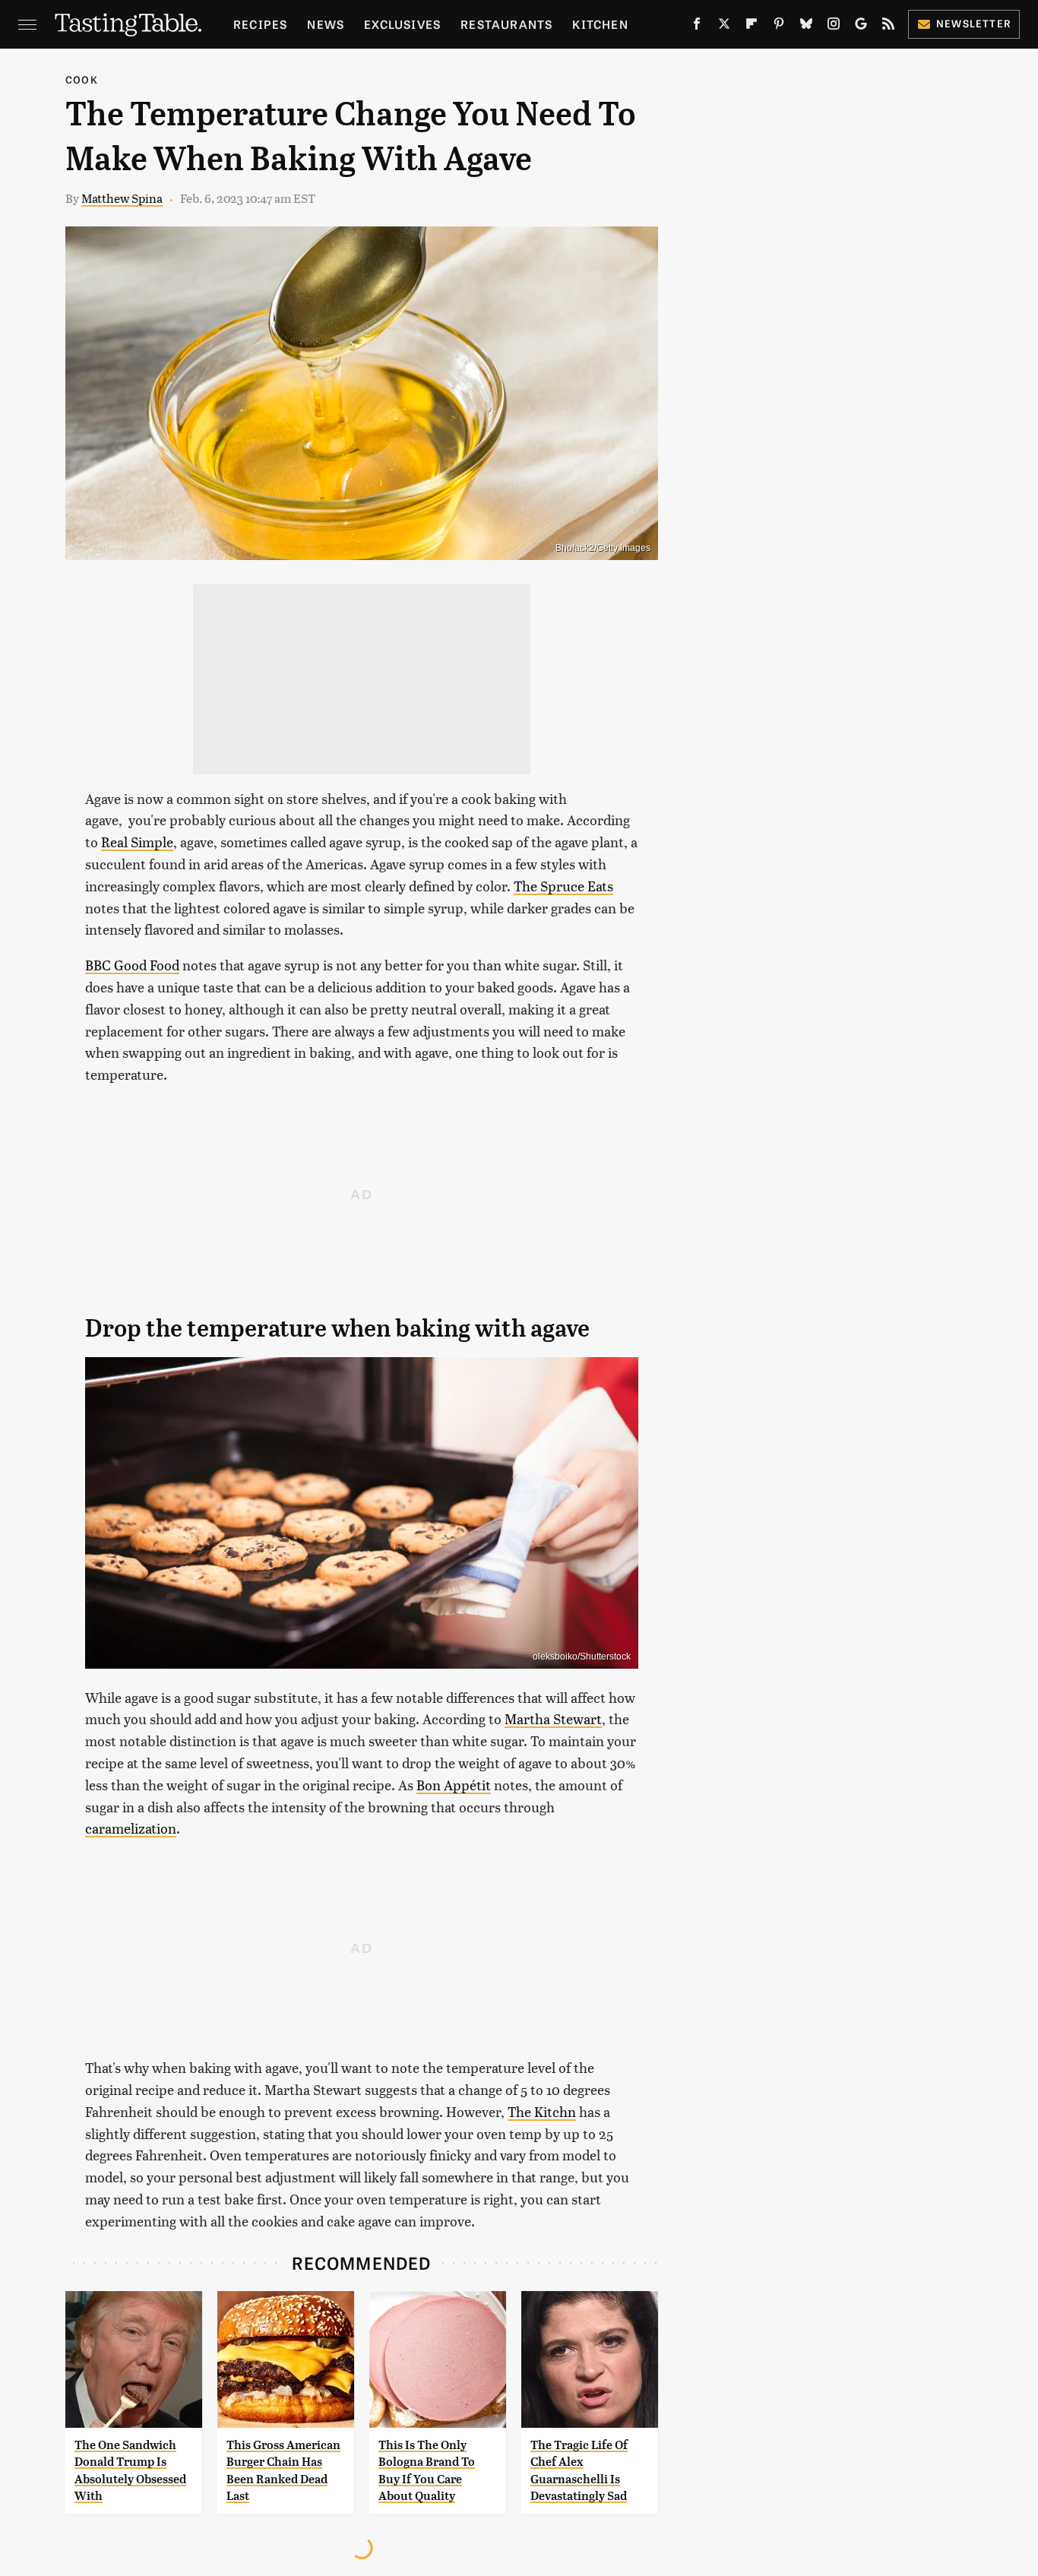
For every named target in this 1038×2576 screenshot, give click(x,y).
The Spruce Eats (563, 886)
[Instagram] (834, 27)
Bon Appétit (454, 1785)
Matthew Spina (122, 198)
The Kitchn (542, 2111)
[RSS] (888, 27)
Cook (82, 79)
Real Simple (137, 842)
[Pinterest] (779, 27)
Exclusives (402, 24)
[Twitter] (724, 27)
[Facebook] (697, 27)
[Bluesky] (806, 27)
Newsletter (974, 23)
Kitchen (600, 24)
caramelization (131, 1828)
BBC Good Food (132, 965)
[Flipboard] (752, 27)
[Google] (861, 27)
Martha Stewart (553, 1718)
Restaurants (506, 24)
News (326, 24)
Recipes (260, 24)
